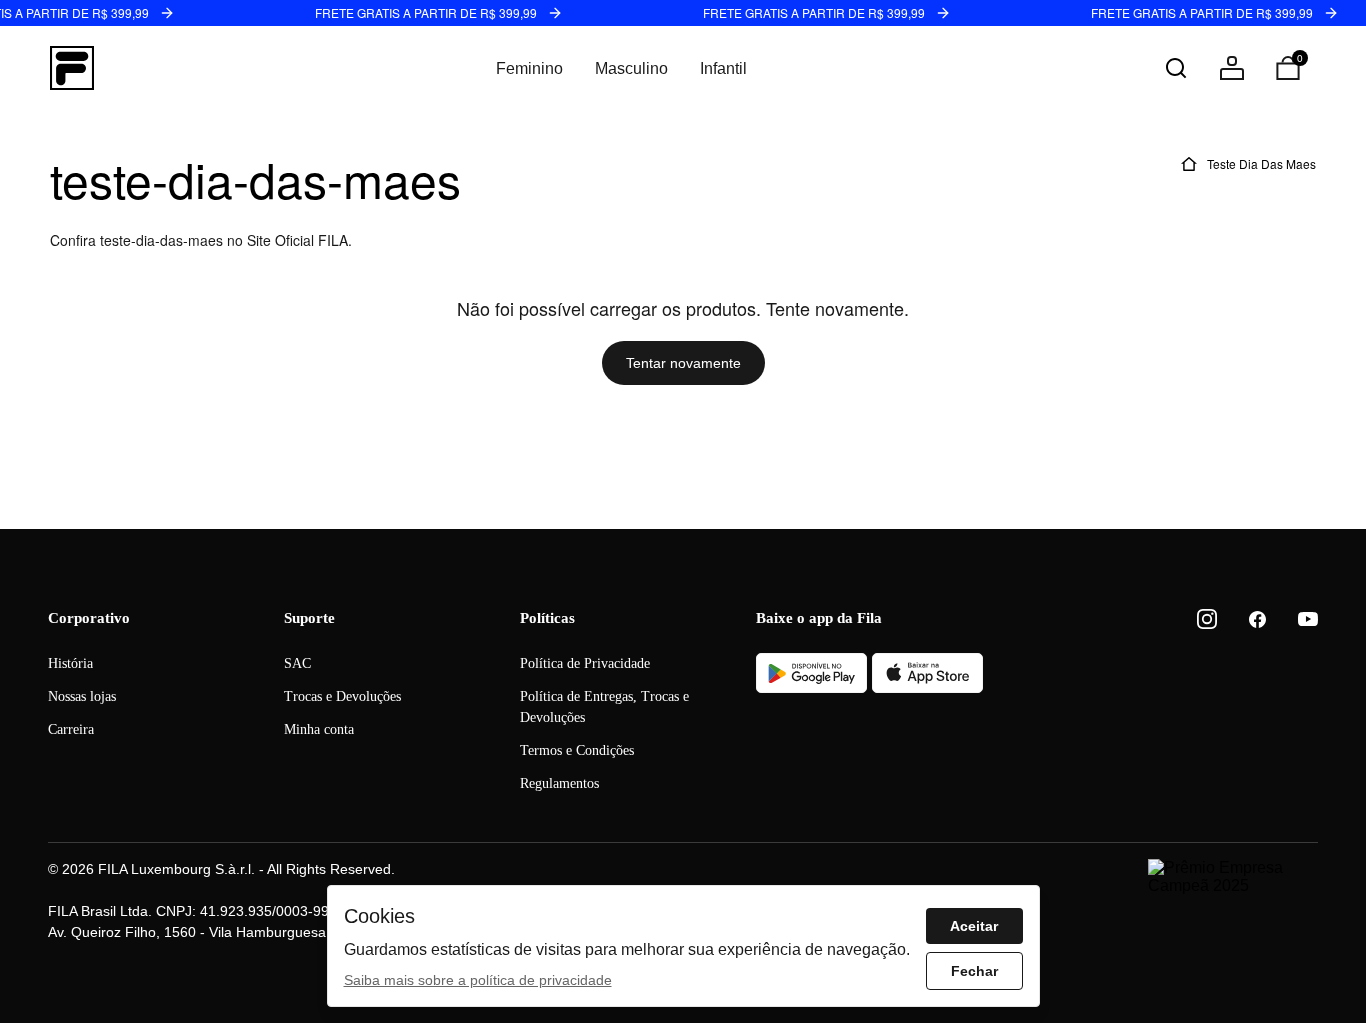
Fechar (974, 971)
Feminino (529, 68)
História (70, 663)
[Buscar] (1176, 68)
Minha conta (319, 729)
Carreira (71, 729)
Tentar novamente (683, 363)
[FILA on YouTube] (1308, 619)
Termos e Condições (577, 750)
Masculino (631, 68)
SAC (297, 663)
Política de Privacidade (585, 663)
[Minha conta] (1232, 68)
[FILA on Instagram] (1207, 619)
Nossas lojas (82, 696)
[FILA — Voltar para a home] (72, 68)
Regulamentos (559, 783)
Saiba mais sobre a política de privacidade (478, 980)
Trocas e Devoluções (342, 696)
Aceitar (974, 926)
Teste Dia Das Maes (1261, 163)
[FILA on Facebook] (1257, 619)
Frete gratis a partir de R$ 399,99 (426, 12)
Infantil (723, 68)
